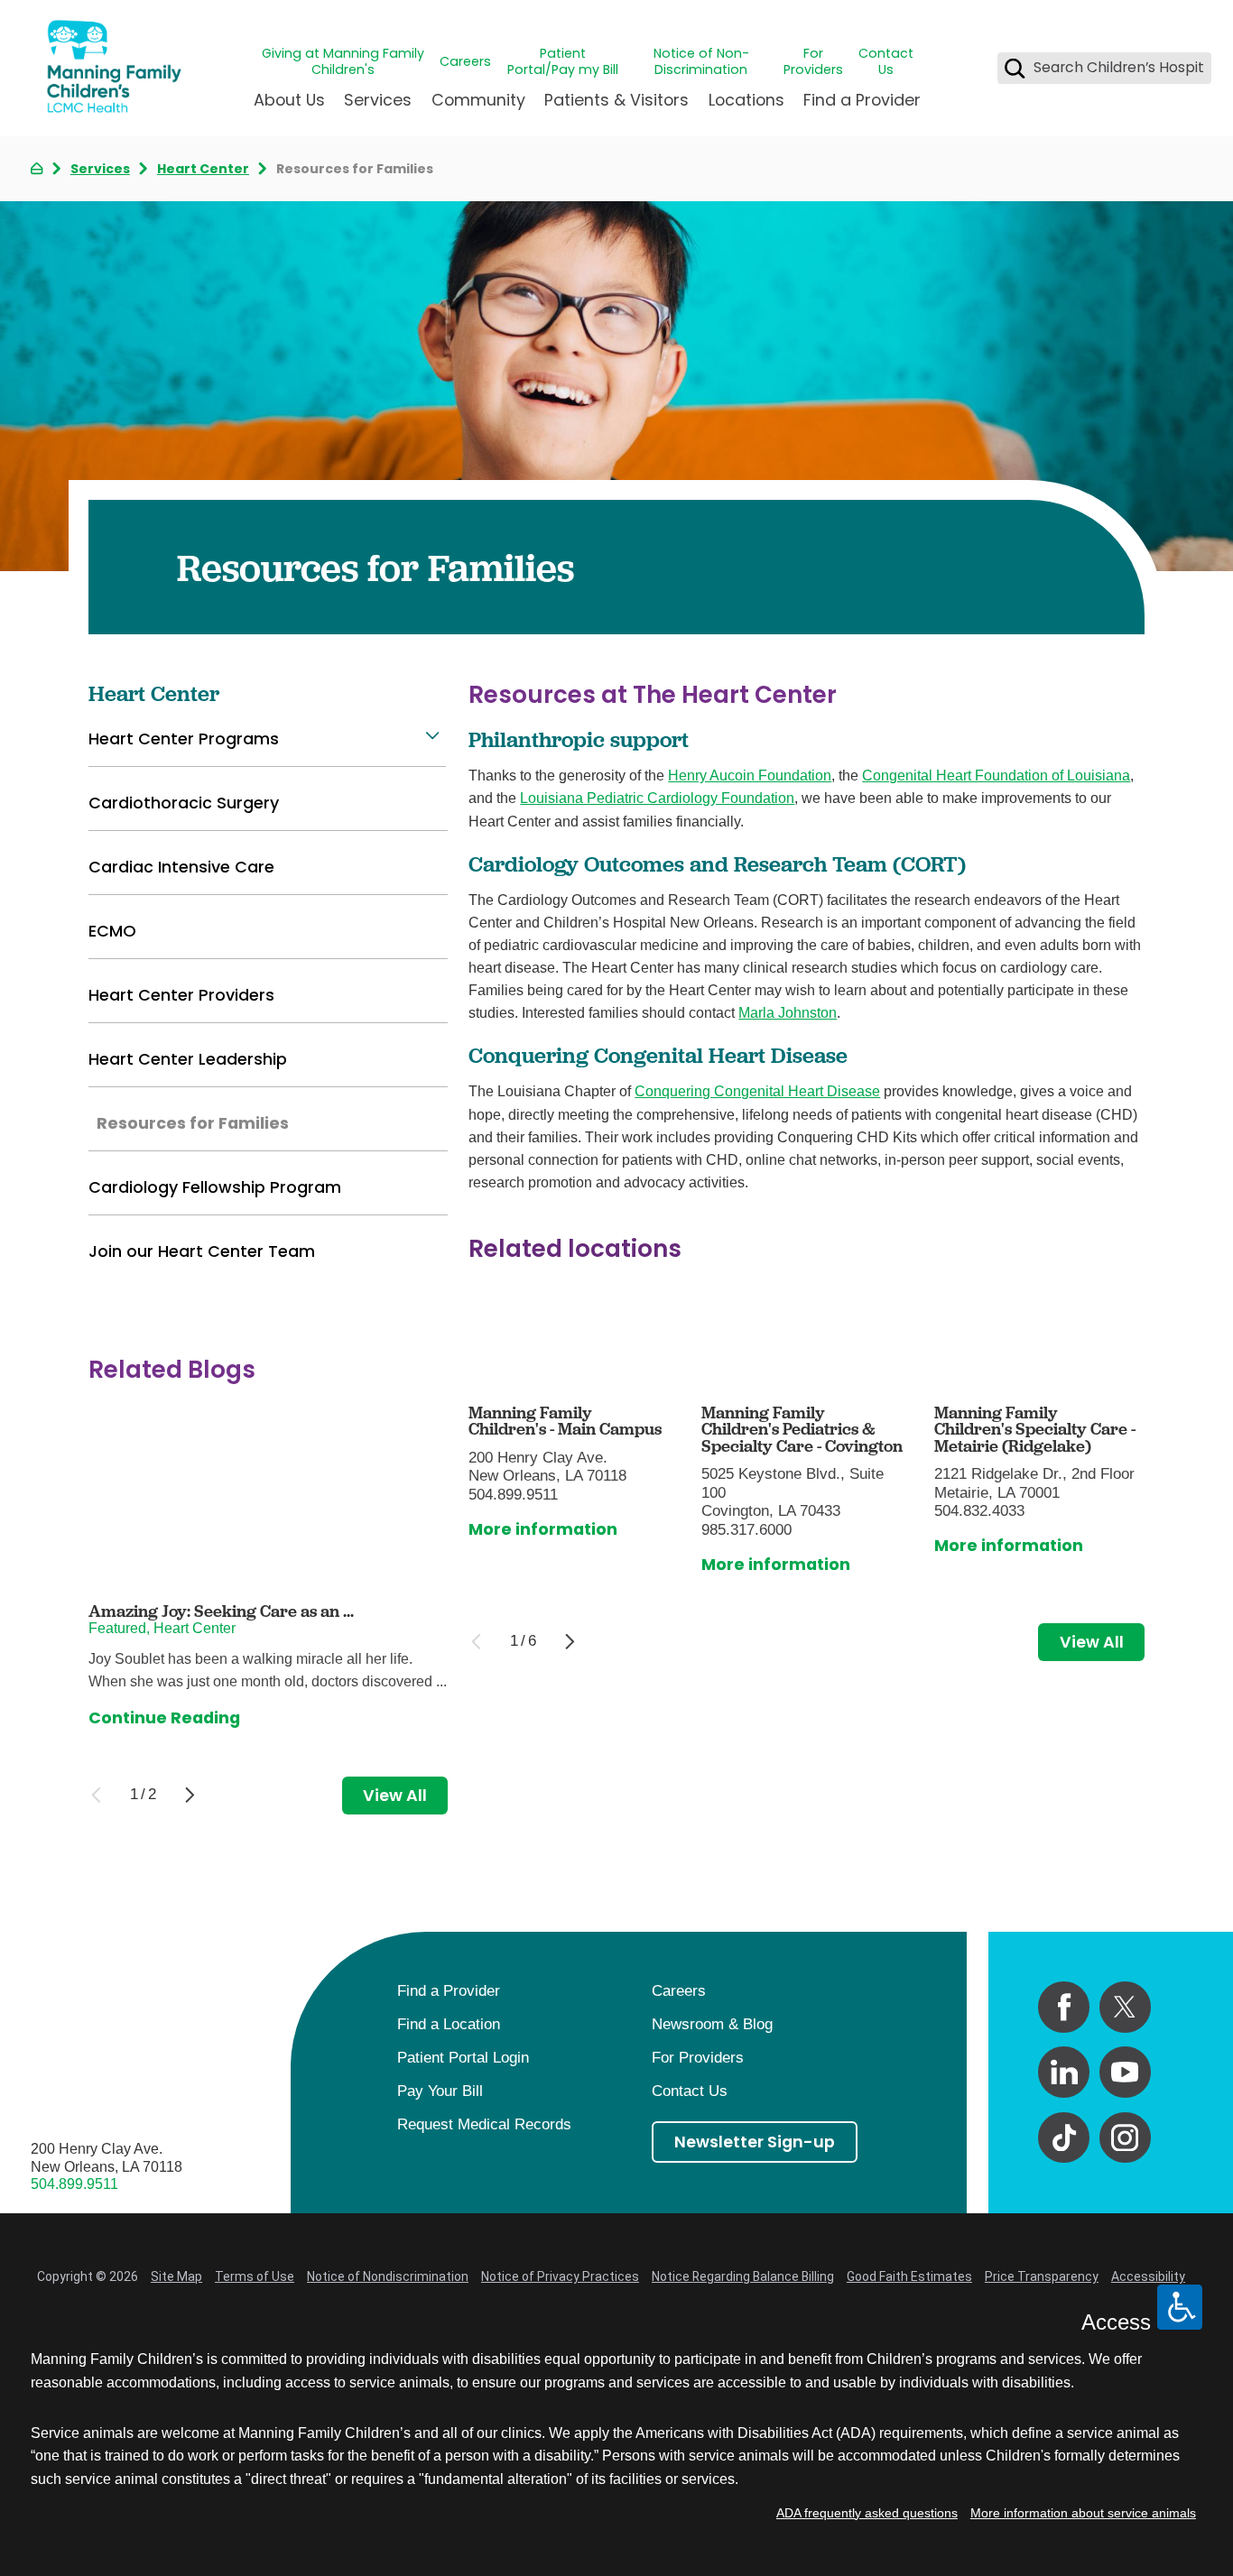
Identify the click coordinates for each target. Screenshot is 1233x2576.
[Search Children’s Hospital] (1015, 68)
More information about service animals (1083, 2513)
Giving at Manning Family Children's (343, 62)
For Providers (813, 62)
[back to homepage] (37, 168)
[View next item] (570, 1642)
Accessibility (1148, 2276)
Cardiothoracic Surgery (184, 803)
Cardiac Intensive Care (181, 867)
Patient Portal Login (463, 2058)
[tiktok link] (1064, 2138)
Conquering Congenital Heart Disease (757, 1091)
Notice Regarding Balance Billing (743, 2276)
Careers (465, 61)
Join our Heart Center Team (202, 1251)
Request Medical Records (484, 2124)
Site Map (176, 2276)
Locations (746, 100)
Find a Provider (862, 100)
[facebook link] (1064, 2007)
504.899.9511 (74, 2184)
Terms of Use (255, 2276)
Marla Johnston (788, 1013)
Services (378, 100)
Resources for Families (193, 1123)
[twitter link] (1125, 2007)
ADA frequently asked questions (867, 2513)
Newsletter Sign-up (755, 2142)
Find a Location (449, 2024)
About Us (289, 100)
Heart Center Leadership (188, 1059)
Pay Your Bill (440, 2091)
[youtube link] (1125, 2072)
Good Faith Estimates (909, 2276)
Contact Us (886, 62)
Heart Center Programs (184, 739)
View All (1092, 1642)
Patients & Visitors (616, 100)
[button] (432, 736)
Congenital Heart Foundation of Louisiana (996, 776)
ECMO (112, 931)
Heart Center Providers (181, 995)
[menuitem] (289, 108)
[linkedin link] (1064, 2072)
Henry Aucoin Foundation (750, 776)
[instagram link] (1125, 2138)
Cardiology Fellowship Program (215, 1187)
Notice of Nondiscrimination (388, 2276)
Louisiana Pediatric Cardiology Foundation (657, 798)
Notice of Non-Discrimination (701, 62)
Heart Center (203, 169)
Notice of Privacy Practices (560, 2276)
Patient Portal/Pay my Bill (563, 62)
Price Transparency (1042, 2276)
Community (478, 100)
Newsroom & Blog (712, 2024)
